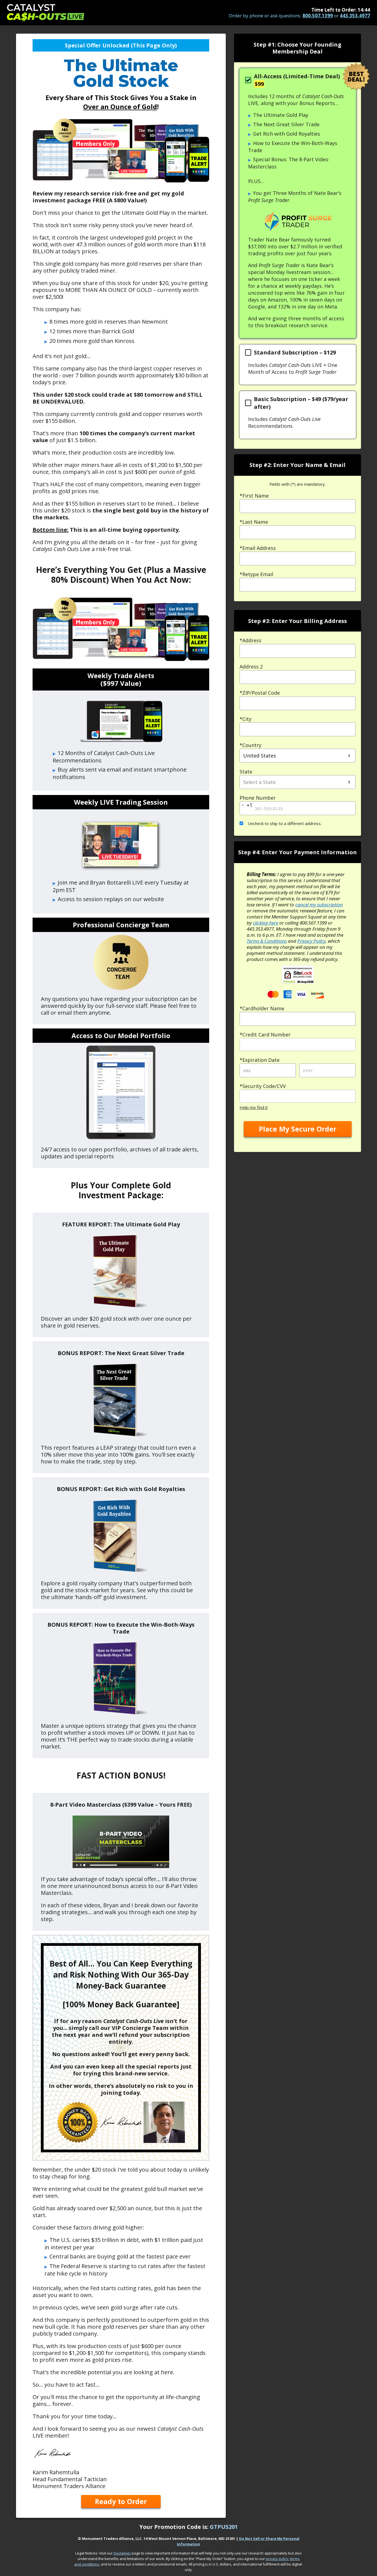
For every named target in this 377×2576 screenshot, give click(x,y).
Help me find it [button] (254, 1107)
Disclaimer (122, 2553)
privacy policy (277, 2559)
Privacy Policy (311, 941)
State (246, 772)
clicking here (266, 923)
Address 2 (251, 667)
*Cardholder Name (262, 1008)
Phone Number (258, 798)
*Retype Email (256, 574)
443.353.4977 (355, 16)
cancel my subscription (319, 905)
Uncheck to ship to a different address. (284, 823)
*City (245, 719)
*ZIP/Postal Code (260, 693)
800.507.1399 (318, 16)
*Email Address (258, 548)
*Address (250, 640)
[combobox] (298, 651)
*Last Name (254, 522)
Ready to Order (121, 2501)
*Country (250, 745)
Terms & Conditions (267, 941)
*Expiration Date (260, 1060)
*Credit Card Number (265, 1035)
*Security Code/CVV (263, 1086)
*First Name (254, 496)
